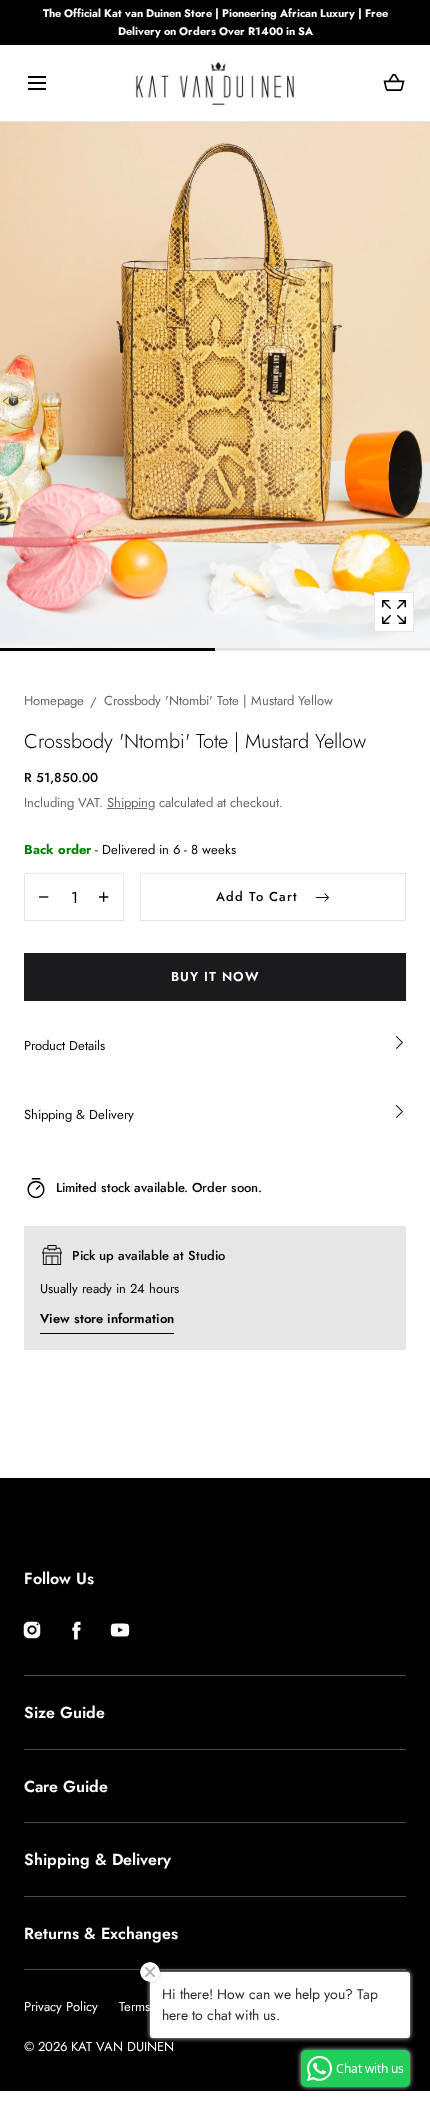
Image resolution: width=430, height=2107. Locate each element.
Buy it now (215, 976)
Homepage (54, 700)
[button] (36, 83)
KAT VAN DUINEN (122, 2046)
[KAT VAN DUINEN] (215, 83)
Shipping (131, 802)
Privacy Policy (61, 2006)
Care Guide (66, 1786)
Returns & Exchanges (101, 1933)
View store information (107, 1318)
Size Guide (64, 1712)
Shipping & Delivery (97, 1859)
